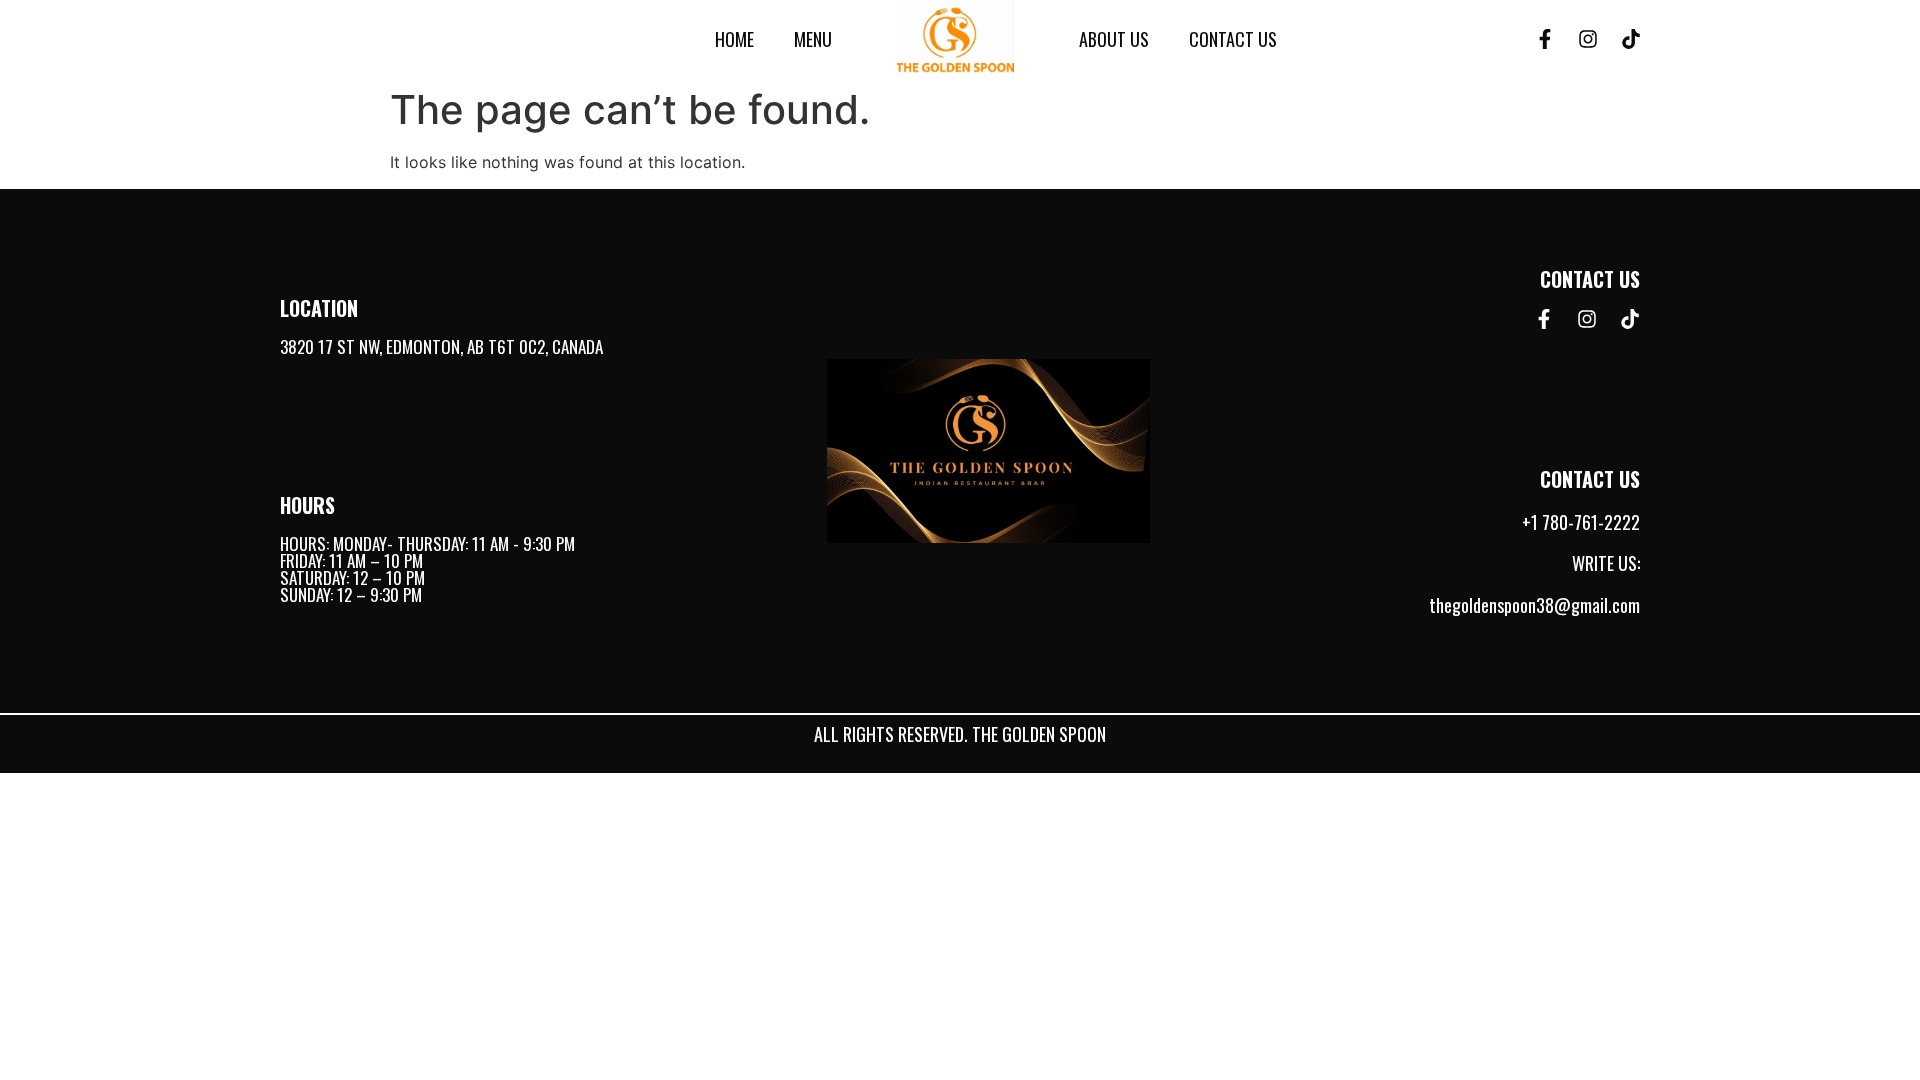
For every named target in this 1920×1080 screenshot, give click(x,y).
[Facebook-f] (1545, 39)
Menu (813, 39)
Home (734, 39)
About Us (1114, 39)
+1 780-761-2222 (1581, 522)
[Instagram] (1588, 39)
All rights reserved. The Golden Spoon (960, 734)
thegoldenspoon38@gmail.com (1534, 605)
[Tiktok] (1631, 39)
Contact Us (1233, 39)
